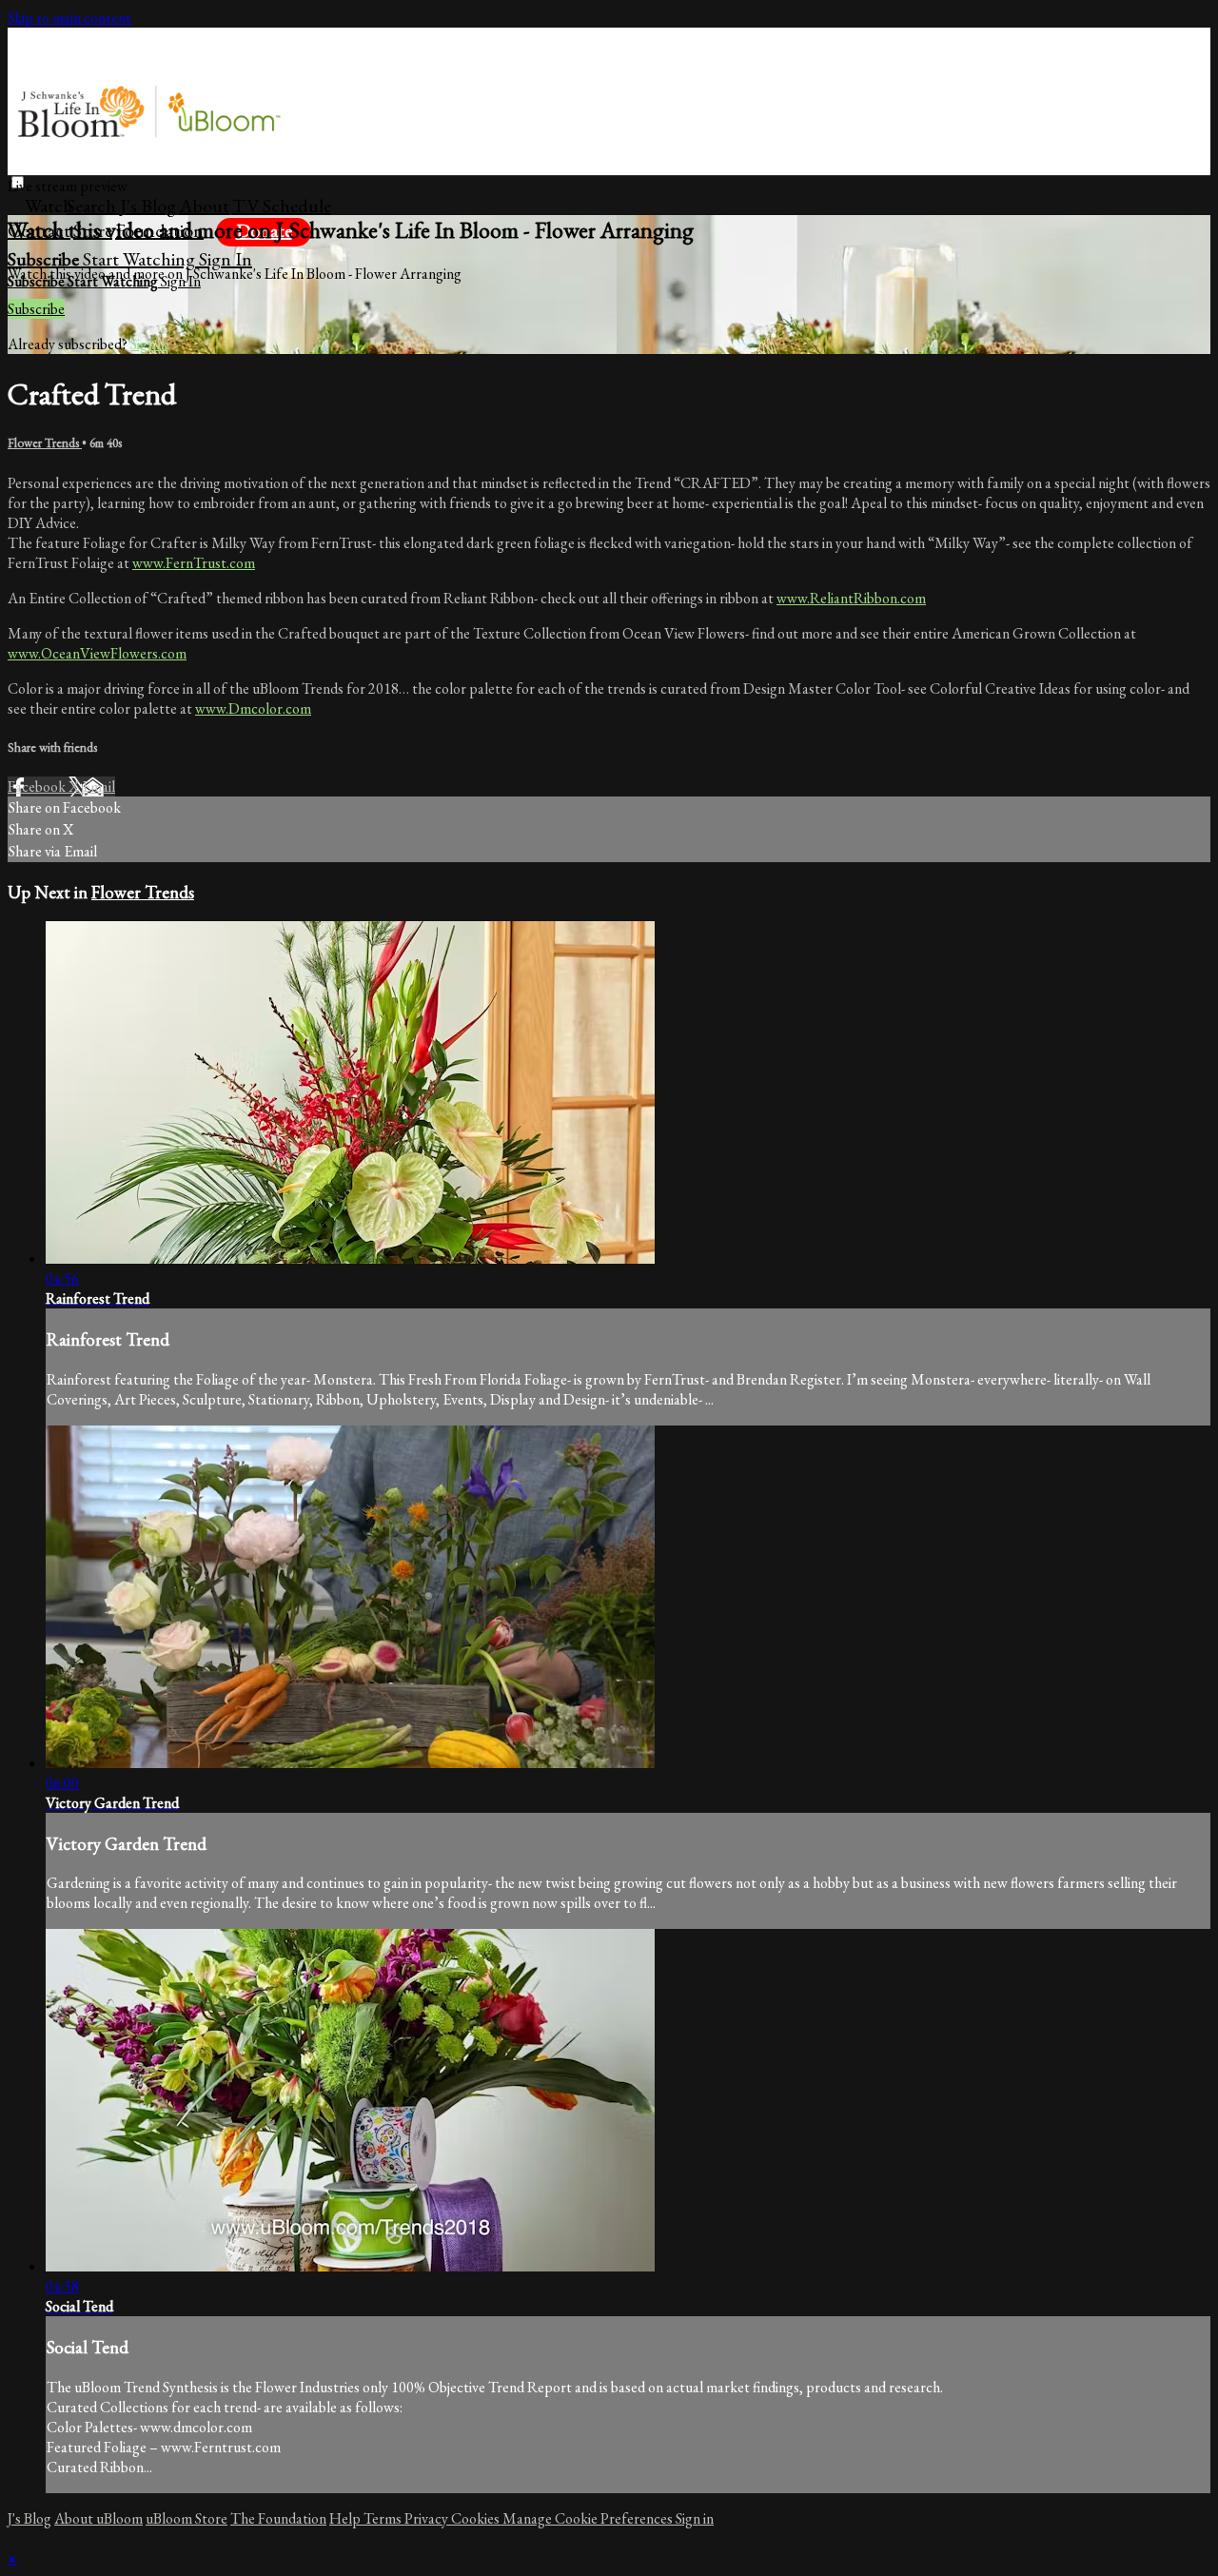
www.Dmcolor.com (253, 708)
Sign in (226, 259)
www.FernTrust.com (194, 563)
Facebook (38, 787)
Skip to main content (69, 18)
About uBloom (98, 2518)
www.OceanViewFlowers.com (97, 653)
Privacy (428, 2518)
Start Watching (141, 259)
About (204, 206)
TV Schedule (282, 206)
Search (93, 206)
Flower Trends (45, 443)
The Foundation (278, 2518)
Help (346, 2518)
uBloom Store (187, 2518)
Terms (384, 2518)
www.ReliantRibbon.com (851, 598)
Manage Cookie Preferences (589, 2518)
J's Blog (148, 206)
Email (98, 787)
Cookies (477, 2518)
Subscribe (36, 309)
